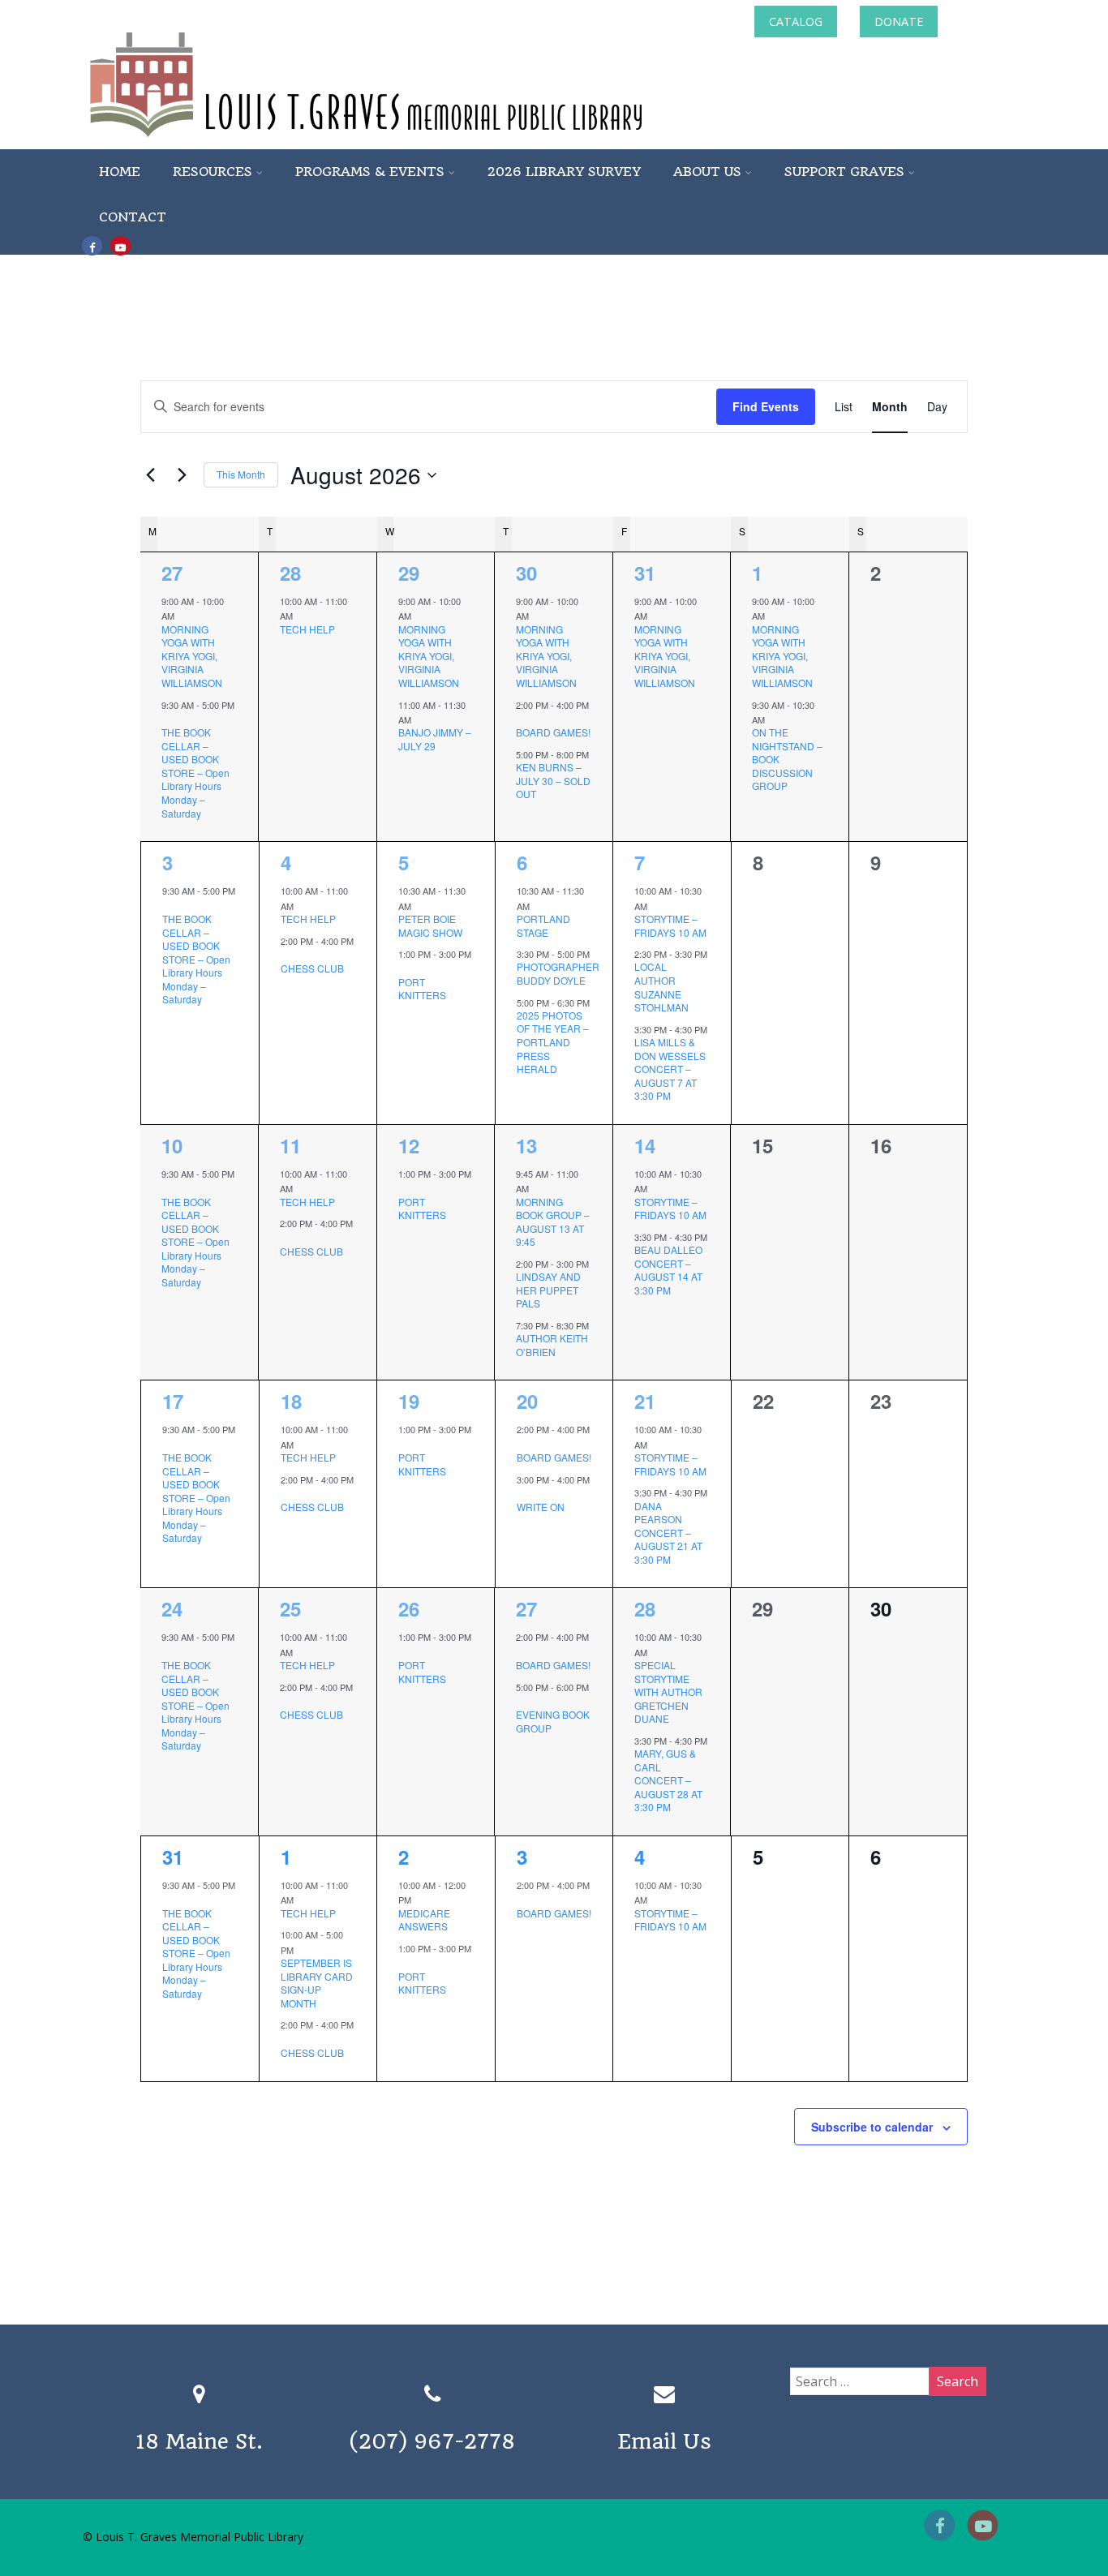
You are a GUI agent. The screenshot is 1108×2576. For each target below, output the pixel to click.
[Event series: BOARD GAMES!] (522, 719)
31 (645, 573)
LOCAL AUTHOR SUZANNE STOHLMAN (661, 987)
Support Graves (844, 172)
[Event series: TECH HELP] (301, 616)
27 (172, 573)
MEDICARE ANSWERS (424, 1920)
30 (526, 573)
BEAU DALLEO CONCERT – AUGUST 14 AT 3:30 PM (668, 1270)
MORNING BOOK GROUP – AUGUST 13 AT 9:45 (553, 1222)
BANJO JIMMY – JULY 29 (435, 739)
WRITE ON (541, 1507)
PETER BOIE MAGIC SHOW (430, 925)
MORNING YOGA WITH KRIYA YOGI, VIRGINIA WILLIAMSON (192, 656)
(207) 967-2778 (432, 2441)
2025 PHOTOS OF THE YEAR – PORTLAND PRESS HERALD (553, 1042)
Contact (133, 217)
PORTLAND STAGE (543, 925)
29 (409, 573)
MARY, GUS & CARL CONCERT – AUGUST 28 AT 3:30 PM (668, 1780)
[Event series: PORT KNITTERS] (404, 968)
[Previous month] (150, 475)
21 (645, 1401)
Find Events (766, 406)
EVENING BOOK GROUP (553, 1721)
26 (409, 1608)
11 (290, 1145)
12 (409, 1145)
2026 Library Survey (564, 172)
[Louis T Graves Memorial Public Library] (410, 140)
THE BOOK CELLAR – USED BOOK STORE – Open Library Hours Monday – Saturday (195, 772)
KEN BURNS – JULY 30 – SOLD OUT (553, 780)
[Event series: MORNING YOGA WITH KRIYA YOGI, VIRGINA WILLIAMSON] (183, 616)
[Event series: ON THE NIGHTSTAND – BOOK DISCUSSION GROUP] (773, 719)
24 (172, 1608)
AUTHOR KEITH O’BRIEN (552, 1345)
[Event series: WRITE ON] (522, 1494)
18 (291, 1401)
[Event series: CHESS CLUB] (286, 955)
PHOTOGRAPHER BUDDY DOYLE (558, 973)
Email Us (664, 2441)
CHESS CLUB (312, 968)
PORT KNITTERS (422, 989)
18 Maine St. (199, 2441)
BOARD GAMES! (553, 732)
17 (173, 1401)
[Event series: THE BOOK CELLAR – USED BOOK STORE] (167, 719)
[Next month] (182, 475)
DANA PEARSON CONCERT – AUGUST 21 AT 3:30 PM (668, 1533)
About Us (707, 172)
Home (120, 172)
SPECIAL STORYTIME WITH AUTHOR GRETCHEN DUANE (668, 1692)
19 (409, 1401)
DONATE (899, 21)
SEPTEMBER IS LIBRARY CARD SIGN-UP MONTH (317, 1983)
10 (172, 1145)
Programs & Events (370, 172)
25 (290, 1608)
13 (526, 1145)
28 (290, 573)
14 (645, 1145)
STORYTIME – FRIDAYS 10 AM (670, 925)
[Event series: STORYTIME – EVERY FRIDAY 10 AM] (655, 905)
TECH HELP (307, 629)
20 (527, 1401)
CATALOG (796, 21)
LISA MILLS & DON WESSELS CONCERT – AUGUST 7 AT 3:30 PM (670, 1069)
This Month (241, 474)
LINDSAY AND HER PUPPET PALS (548, 1290)
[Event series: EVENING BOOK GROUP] (522, 1702)
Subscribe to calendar (872, 2127)
